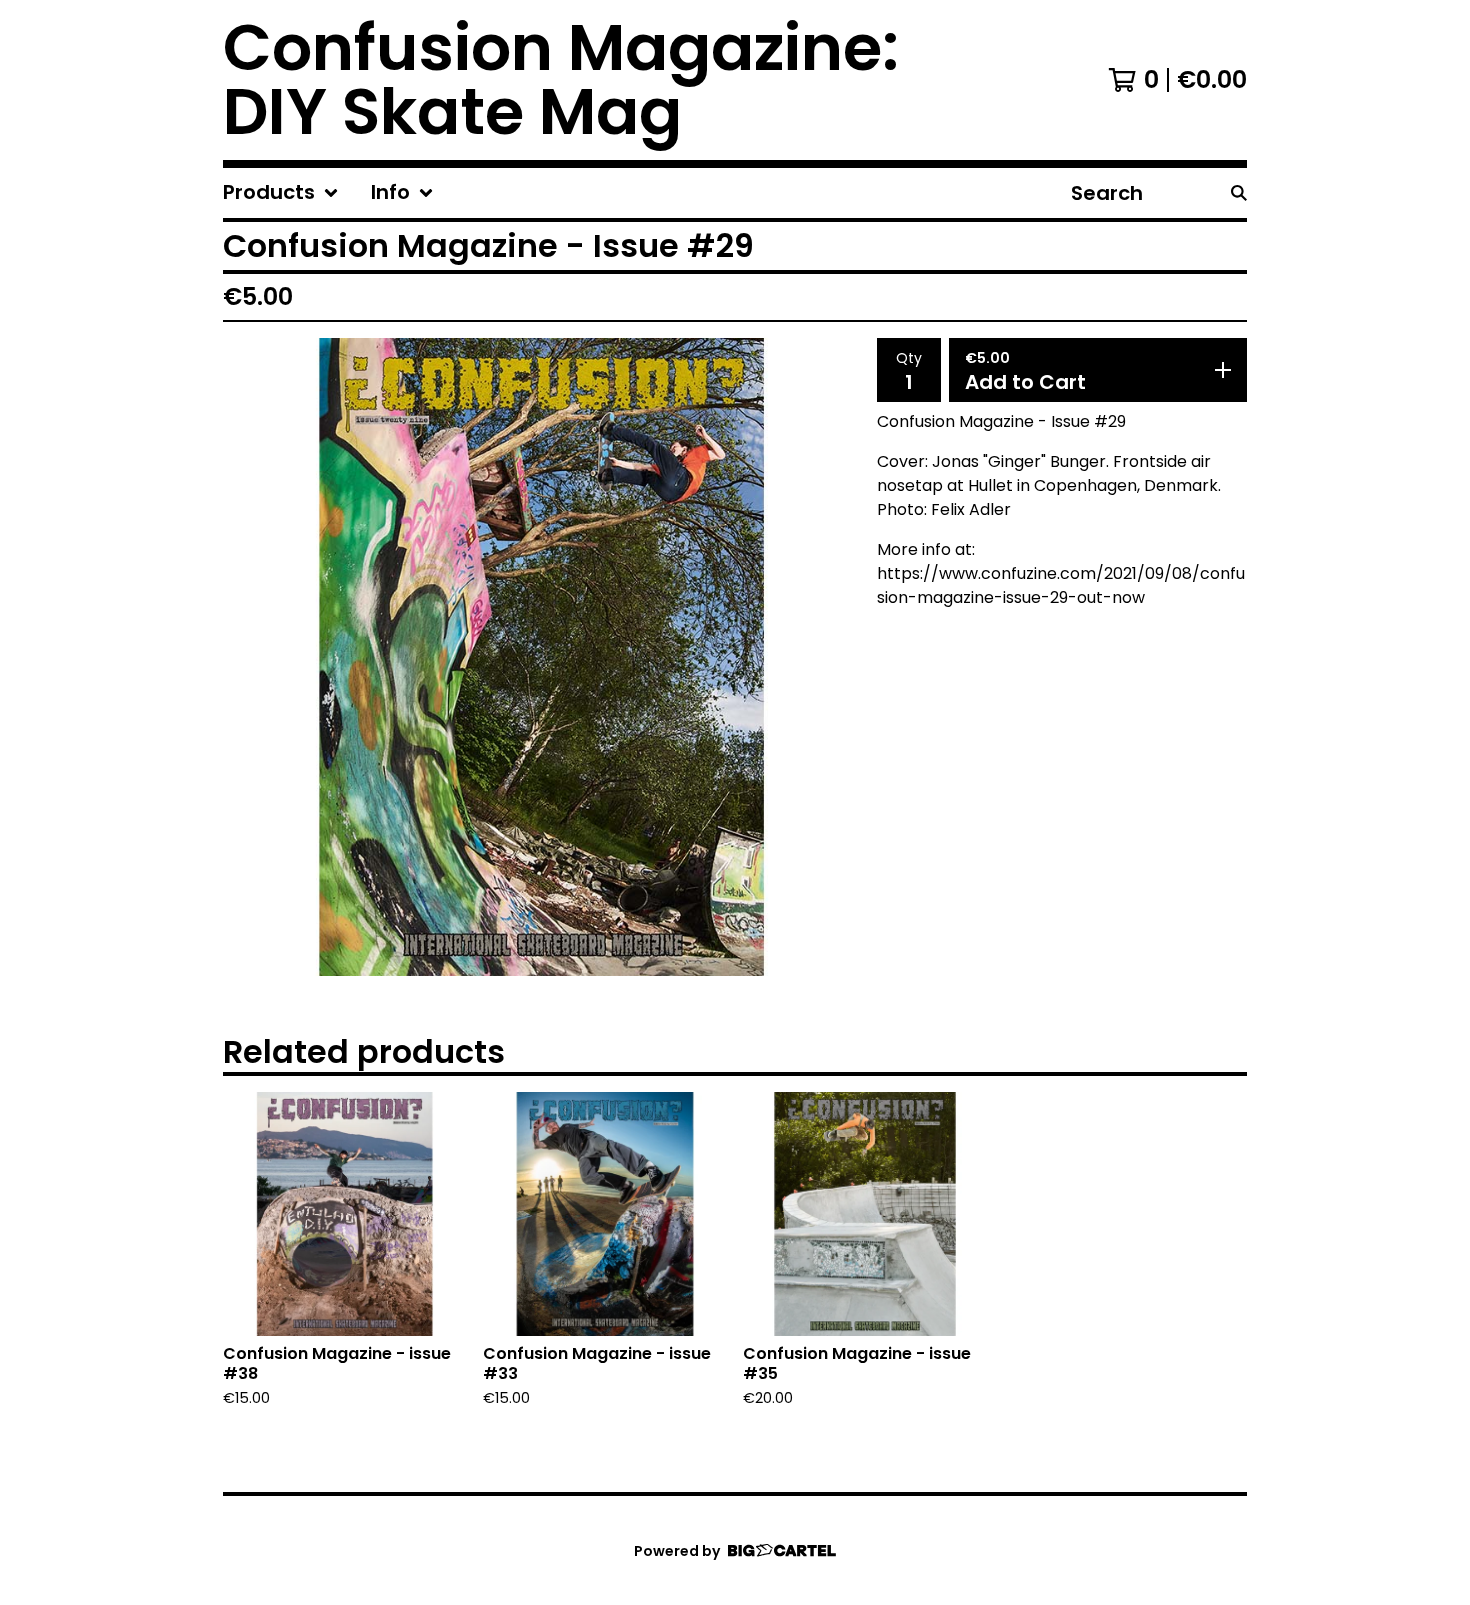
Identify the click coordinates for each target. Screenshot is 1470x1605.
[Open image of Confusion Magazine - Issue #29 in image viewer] (542, 657)
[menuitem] (281, 193)
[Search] (1239, 193)
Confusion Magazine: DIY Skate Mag (561, 80)
